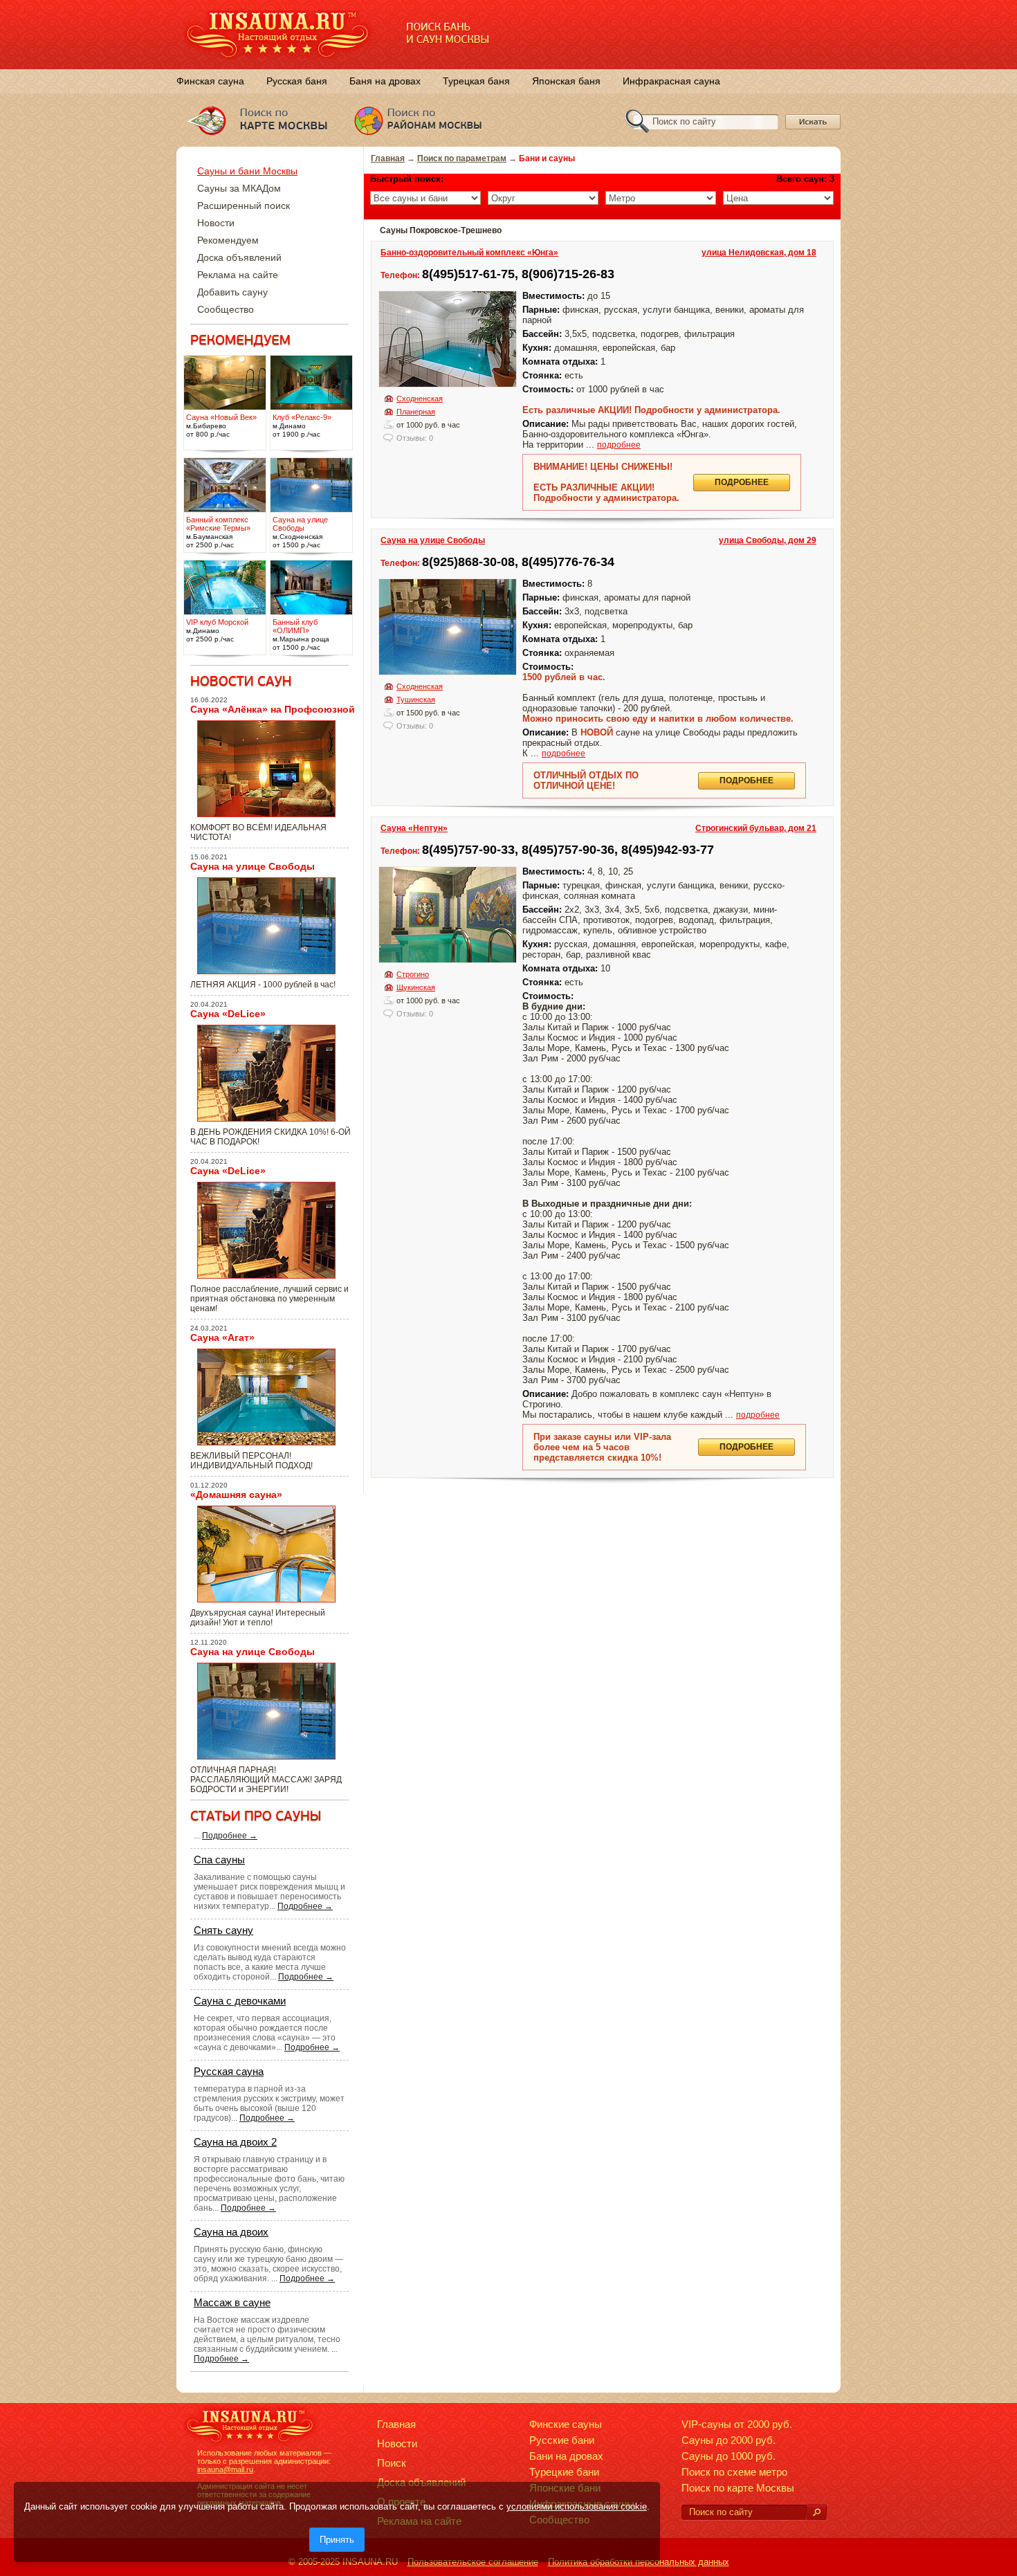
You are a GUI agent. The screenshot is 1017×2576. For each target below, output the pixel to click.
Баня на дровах (385, 81)
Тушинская (416, 700)
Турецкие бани (564, 2472)
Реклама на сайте (238, 275)
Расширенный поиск (244, 205)
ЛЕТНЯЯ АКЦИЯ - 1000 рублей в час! (263, 985)
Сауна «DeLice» (228, 1014)
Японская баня (566, 81)
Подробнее (742, 482)
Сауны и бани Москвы (247, 171)
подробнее (619, 445)
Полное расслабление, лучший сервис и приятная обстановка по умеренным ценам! (269, 1299)
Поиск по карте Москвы (738, 2488)
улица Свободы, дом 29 (768, 540)
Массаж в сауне (232, 2302)
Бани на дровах (566, 2456)
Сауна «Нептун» (414, 828)
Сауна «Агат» (222, 1337)
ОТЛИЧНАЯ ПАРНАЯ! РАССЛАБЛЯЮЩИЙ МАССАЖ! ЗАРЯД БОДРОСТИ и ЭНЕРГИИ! (266, 1780)
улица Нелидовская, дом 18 (759, 253)
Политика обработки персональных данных (639, 2562)
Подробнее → (230, 1836)
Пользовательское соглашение (473, 2562)
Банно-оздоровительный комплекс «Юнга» (469, 253)
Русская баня (297, 81)
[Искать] (816, 2513)
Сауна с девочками (240, 2001)
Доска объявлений (239, 257)
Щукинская (416, 987)
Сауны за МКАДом (239, 188)
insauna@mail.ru (225, 2469)
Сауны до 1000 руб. (729, 2456)
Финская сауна (210, 81)
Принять (337, 2540)
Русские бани (562, 2440)
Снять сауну (223, 1930)
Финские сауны (566, 2424)
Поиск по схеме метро (734, 2472)
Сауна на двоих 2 (235, 2142)
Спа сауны (219, 1860)
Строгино (413, 974)
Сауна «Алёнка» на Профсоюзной (273, 709)
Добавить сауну (232, 292)
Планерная (416, 412)
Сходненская (420, 399)
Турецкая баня (476, 81)
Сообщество (226, 309)
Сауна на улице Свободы (433, 540)
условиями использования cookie (577, 2506)
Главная (388, 158)
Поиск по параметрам (462, 158)
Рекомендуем (228, 240)
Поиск (392, 2463)
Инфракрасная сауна (671, 81)
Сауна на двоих (231, 2232)
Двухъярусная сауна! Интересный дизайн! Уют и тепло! (258, 1618)
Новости (216, 223)
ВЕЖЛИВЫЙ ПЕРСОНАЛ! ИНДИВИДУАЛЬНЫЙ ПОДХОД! (251, 1461)
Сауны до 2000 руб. (729, 2440)
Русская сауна (229, 2071)
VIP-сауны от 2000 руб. (737, 2424)
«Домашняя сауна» (236, 1495)
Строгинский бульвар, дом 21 (756, 828)
